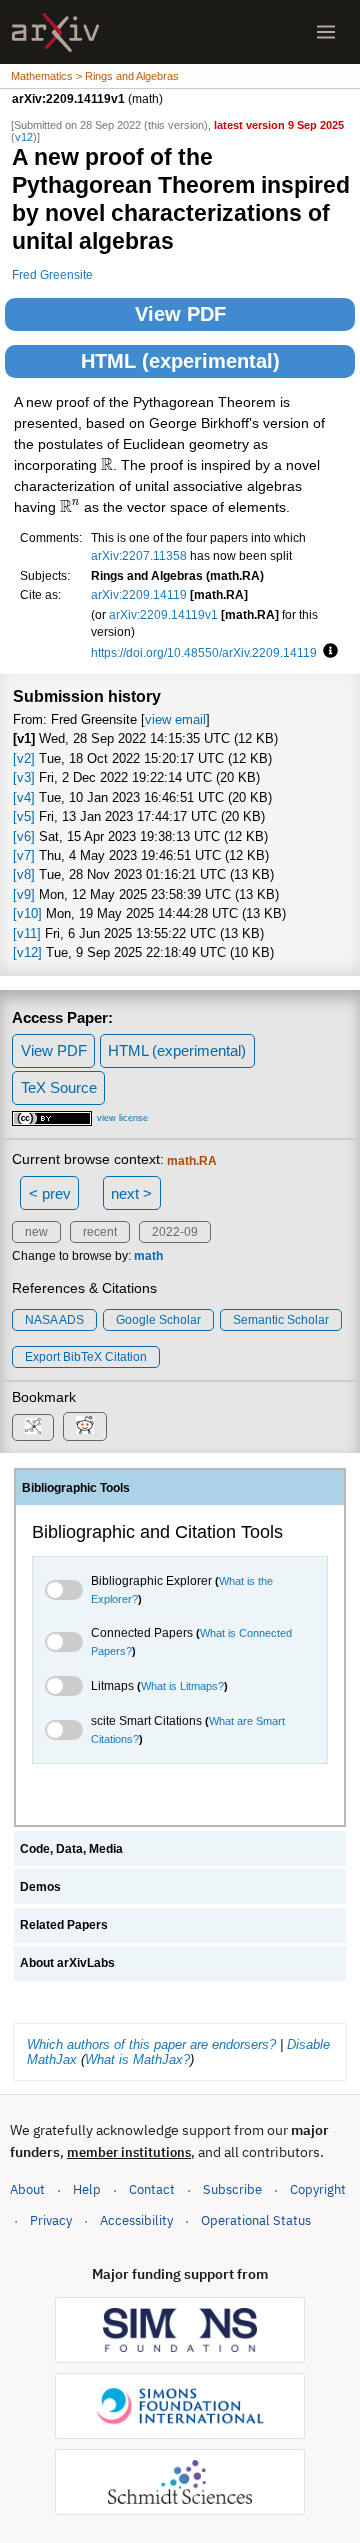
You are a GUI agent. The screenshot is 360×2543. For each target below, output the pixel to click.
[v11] (27, 933)
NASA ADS (54, 1320)
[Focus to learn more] (327, 652)
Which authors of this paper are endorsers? (151, 2044)
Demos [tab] (40, 1887)
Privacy (51, 2220)
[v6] (24, 836)
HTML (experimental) (180, 361)
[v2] (24, 758)
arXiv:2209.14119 (139, 594)
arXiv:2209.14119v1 (163, 614)
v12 (24, 137)
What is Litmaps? (182, 1686)
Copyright (318, 2189)
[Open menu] (326, 32)
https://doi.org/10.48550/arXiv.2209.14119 (204, 652)
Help (87, 2189)
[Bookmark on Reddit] (85, 1426)
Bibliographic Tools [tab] (76, 1488)
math (148, 1256)
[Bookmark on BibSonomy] (33, 1427)
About (27, 2189)
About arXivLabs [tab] (67, 1963)
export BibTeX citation (86, 1357)
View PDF (180, 314)
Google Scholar (158, 1320)
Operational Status (256, 2220)
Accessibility (136, 2220)
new (36, 1232)
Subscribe (232, 2189)
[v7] (24, 855)
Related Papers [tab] (64, 1925)
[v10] (27, 913)
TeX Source (59, 1087)
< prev (50, 1193)
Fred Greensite (52, 274)
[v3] (24, 777)
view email (175, 719)
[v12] (27, 952)
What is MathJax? (137, 2059)
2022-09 (175, 1232)
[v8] (24, 874)
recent (100, 1232)
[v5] (24, 816)
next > (131, 1193)
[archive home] (55, 32)
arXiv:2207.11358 (139, 555)
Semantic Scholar (281, 1320)
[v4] (24, 797)
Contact (152, 2189)
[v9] (24, 894)
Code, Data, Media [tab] (71, 1849)
